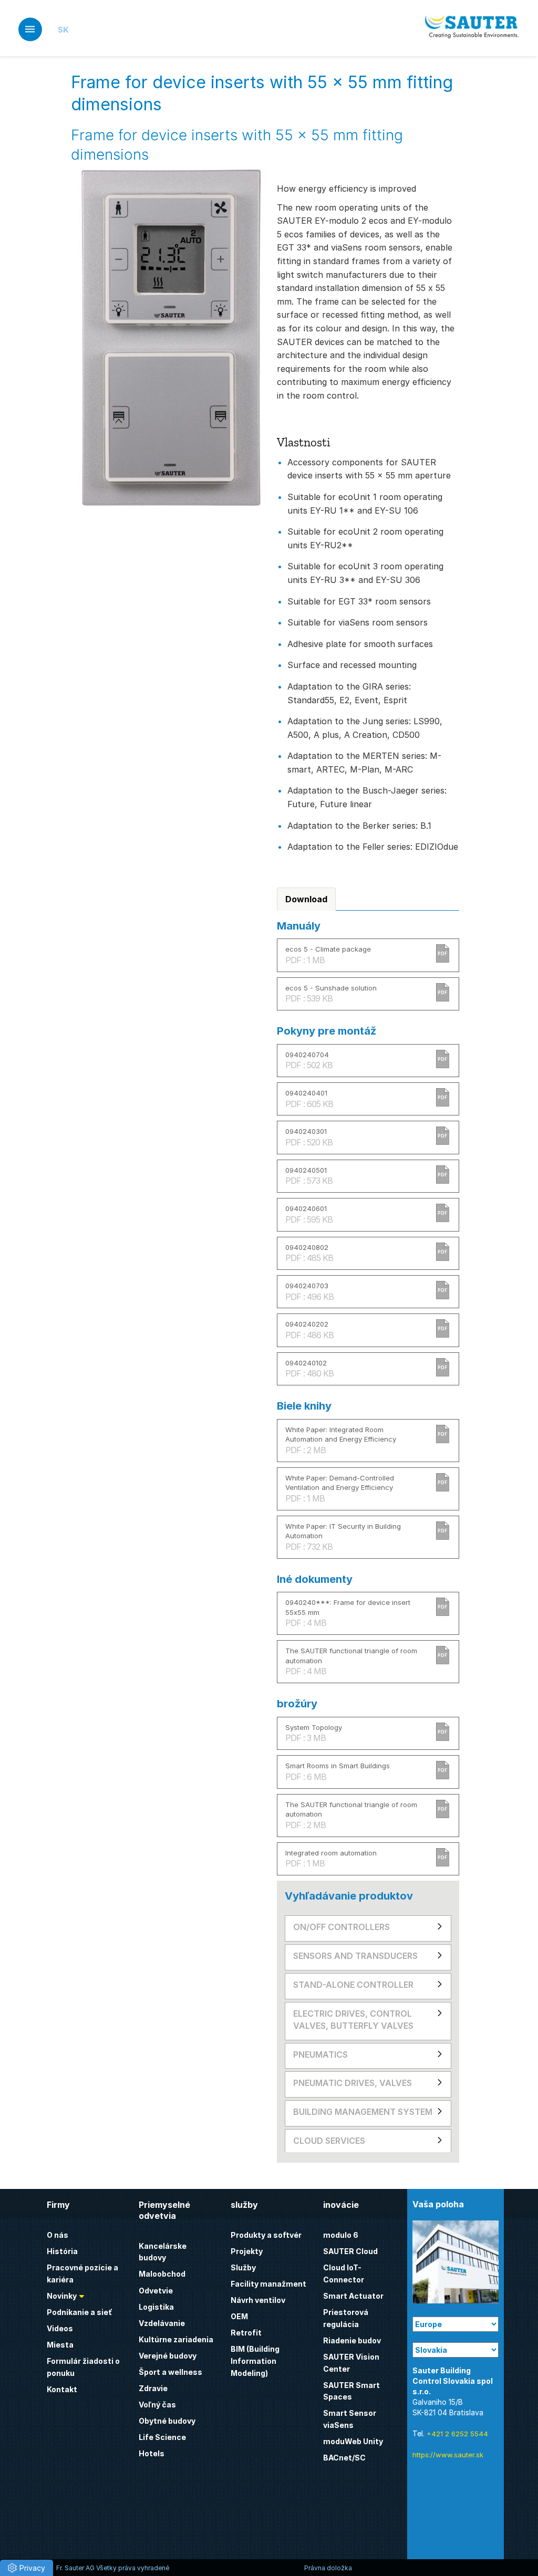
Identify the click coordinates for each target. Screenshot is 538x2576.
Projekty (247, 2251)
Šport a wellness (170, 2372)
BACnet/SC (344, 2458)
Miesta (60, 2345)
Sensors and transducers (355, 1956)
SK (63, 30)
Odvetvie (156, 2291)
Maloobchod (162, 2274)
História (62, 2251)
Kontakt (62, 2389)
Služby (243, 2267)
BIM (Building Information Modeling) (255, 2361)
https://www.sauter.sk (448, 2455)
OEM (239, 2316)
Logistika (156, 2307)
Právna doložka (328, 2568)
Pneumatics (320, 2054)
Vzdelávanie (162, 2323)
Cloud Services (329, 2141)
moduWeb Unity (353, 2441)
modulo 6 (341, 2235)
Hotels (152, 2453)
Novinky (62, 2296)
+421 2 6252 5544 (457, 2434)
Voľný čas (157, 2405)
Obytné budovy (167, 2421)
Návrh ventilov (258, 2300)
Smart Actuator (353, 2296)
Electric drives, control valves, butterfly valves (353, 2020)
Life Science (162, 2437)
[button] (27, 2568)
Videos (60, 2328)
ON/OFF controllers (342, 1927)
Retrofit (246, 2333)
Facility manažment (268, 2284)
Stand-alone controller (353, 1985)
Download (306, 899)
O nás (58, 2235)
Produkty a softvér (266, 2235)
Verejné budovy (168, 2356)
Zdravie (153, 2388)
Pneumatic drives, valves (353, 2083)
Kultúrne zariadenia (176, 2339)
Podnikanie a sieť (80, 2312)
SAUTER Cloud (350, 2251)
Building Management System (363, 2112)
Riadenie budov (352, 2340)
